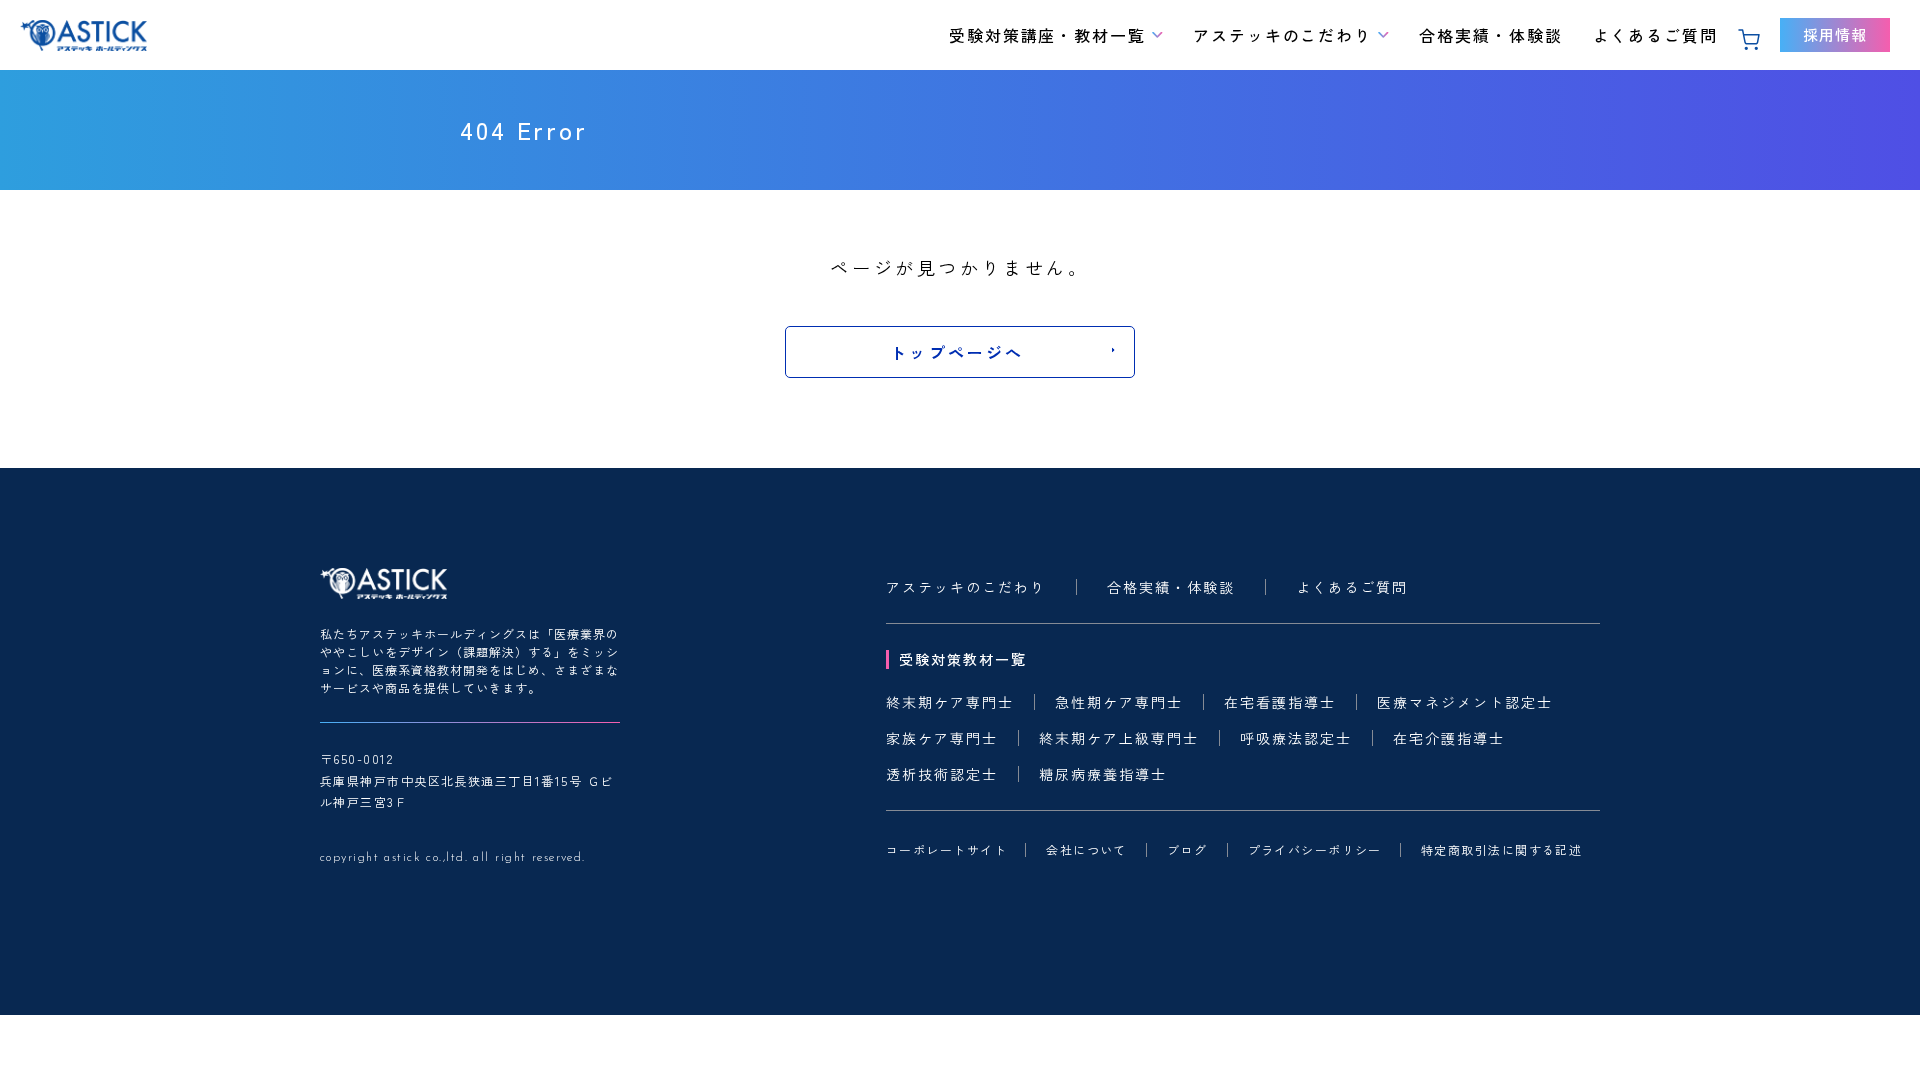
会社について (1086, 850)
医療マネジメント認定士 (1465, 702)
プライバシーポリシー (1314, 850)
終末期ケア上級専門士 (1119, 738)
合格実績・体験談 (1490, 35)
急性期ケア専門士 (1119, 702)
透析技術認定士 (942, 774)
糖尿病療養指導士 (1103, 774)
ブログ (1187, 850)
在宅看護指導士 (1280, 702)
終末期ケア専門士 (950, 702)
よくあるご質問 (1655, 35)
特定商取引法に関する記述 (1500, 850)
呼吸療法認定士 (1296, 738)
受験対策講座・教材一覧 (1047, 35)
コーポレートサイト (945, 850)
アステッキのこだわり (1282, 35)
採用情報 (1835, 34)
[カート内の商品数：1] (1754, 35)
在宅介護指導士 (1449, 738)
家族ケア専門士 (942, 738)
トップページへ (957, 352)
